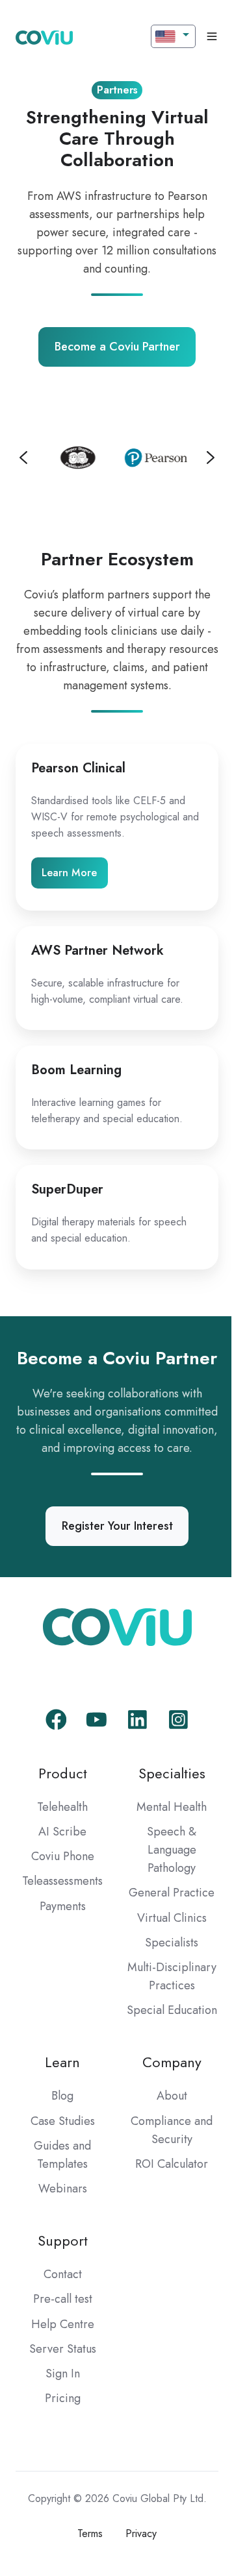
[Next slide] (201, 456)
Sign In (60, 2447)
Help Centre (60, 2398)
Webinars (60, 2263)
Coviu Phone (60, 1894)
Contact (60, 2349)
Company (164, 2136)
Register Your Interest (112, 1564)
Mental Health (164, 1845)
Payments (60, 1944)
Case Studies (60, 2195)
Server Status (60, 2423)
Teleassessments (60, 1919)
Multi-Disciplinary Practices (164, 2023)
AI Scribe (60, 1869)
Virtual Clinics (164, 1956)
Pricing (60, 2472)
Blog (60, 2170)
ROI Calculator (164, 2238)
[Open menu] (202, 36)
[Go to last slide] (23, 456)
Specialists (164, 1980)
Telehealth (60, 1845)
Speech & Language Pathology (164, 1887)
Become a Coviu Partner (112, 347)
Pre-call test (60, 2374)
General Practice (164, 1930)
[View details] (51, 1757)
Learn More (69, 871)
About (164, 2170)
